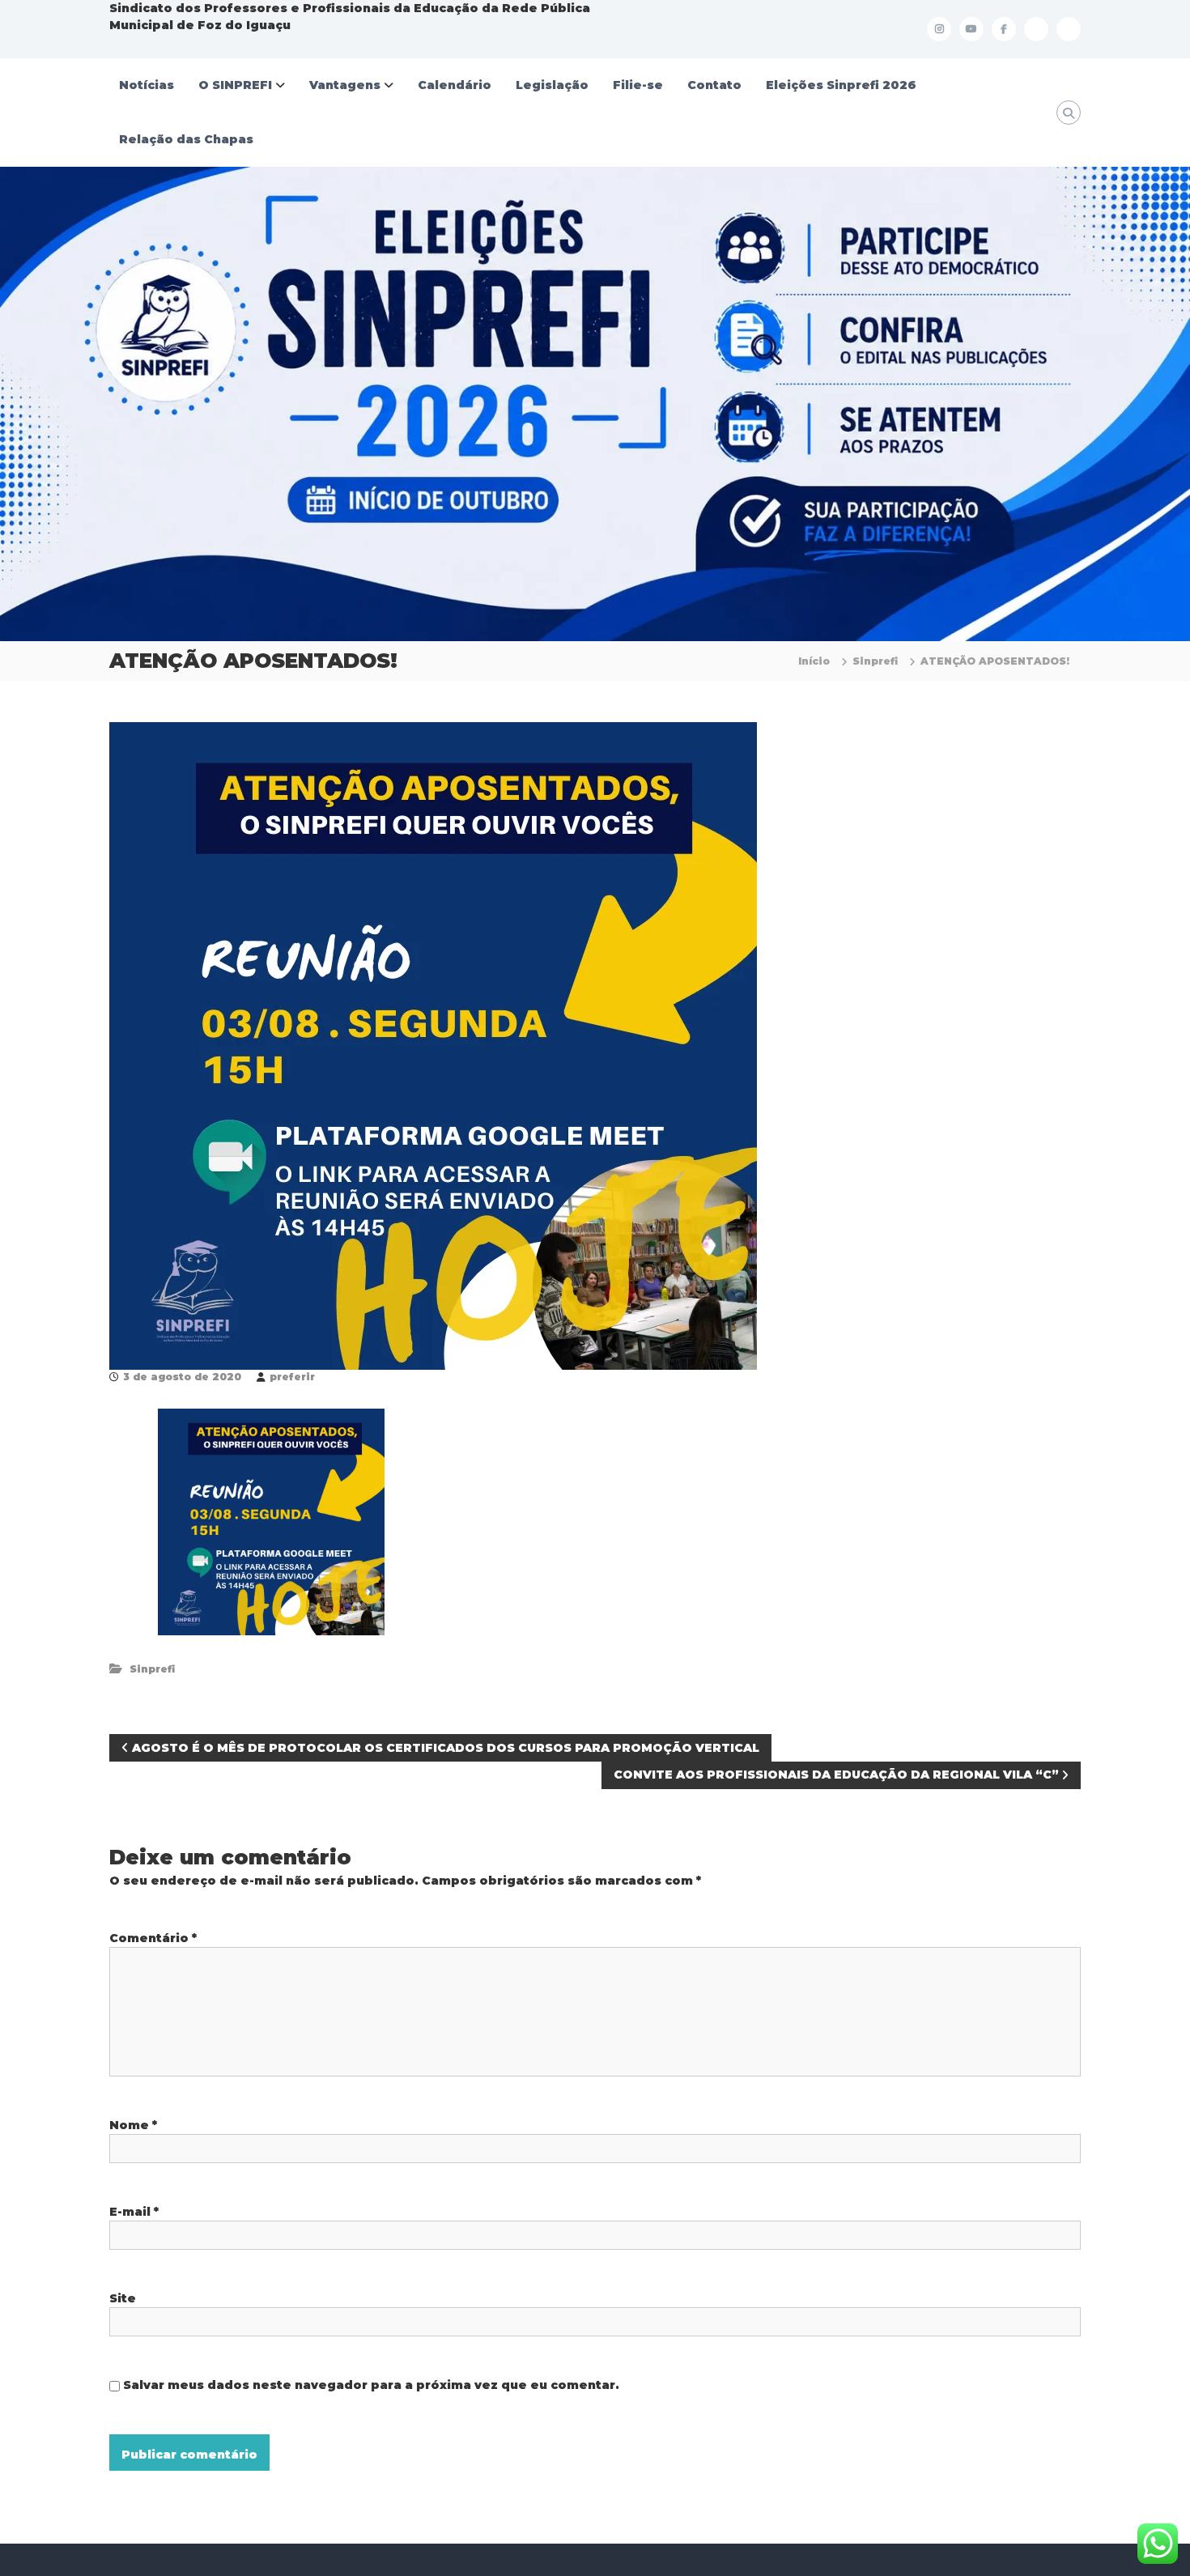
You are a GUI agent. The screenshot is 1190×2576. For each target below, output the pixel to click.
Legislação (552, 85)
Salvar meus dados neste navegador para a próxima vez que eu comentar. (371, 2385)
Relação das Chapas (186, 139)
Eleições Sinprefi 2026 (841, 85)
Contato (714, 85)
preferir (292, 1377)
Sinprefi (875, 661)
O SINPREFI (235, 85)
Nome (133, 2125)
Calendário (455, 85)
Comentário (153, 1938)
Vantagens (345, 85)
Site (123, 2298)
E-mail (134, 2212)
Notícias (147, 85)
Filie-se (638, 85)
